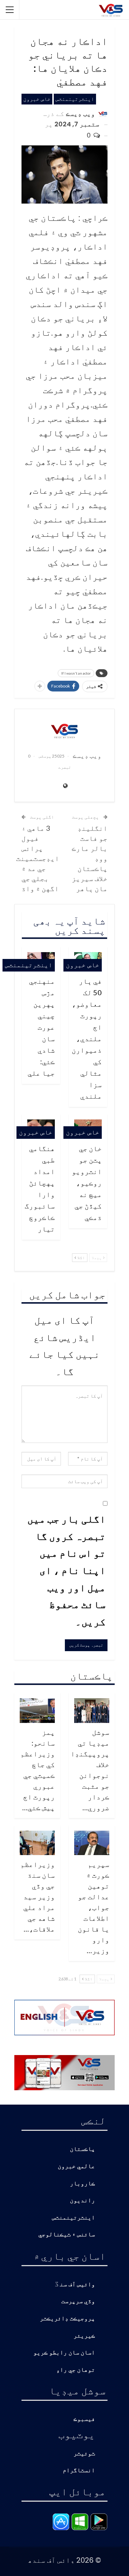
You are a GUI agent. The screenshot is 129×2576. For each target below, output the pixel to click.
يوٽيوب (77, 2434)
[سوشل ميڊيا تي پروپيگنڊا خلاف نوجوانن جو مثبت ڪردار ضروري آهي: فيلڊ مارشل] (92, 1711)
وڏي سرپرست (78, 2302)
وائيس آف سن (77, 2285)
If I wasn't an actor (76, 673)
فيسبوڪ (84, 2419)
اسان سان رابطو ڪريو (64, 2353)
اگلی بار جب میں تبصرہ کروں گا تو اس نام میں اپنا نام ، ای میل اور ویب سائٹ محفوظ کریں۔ (66, 1570)
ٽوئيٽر (84, 2454)
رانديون (82, 2201)
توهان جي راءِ (76, 2370)
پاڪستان (82, 2149)
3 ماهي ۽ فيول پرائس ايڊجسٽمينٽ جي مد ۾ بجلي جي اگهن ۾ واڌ (38, 858)
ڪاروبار (82, 2184)
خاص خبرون (37, 99)
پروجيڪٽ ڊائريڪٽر (67, 2319)
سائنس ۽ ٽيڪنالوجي (67, 2235)
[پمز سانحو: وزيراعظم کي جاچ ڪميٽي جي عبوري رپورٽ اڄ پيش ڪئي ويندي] (37, 1711)
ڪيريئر (84, 2336)
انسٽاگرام (79, 2471)
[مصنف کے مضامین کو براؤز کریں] (64, 731)
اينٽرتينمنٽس (75, 99)
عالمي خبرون (76, 2167)
